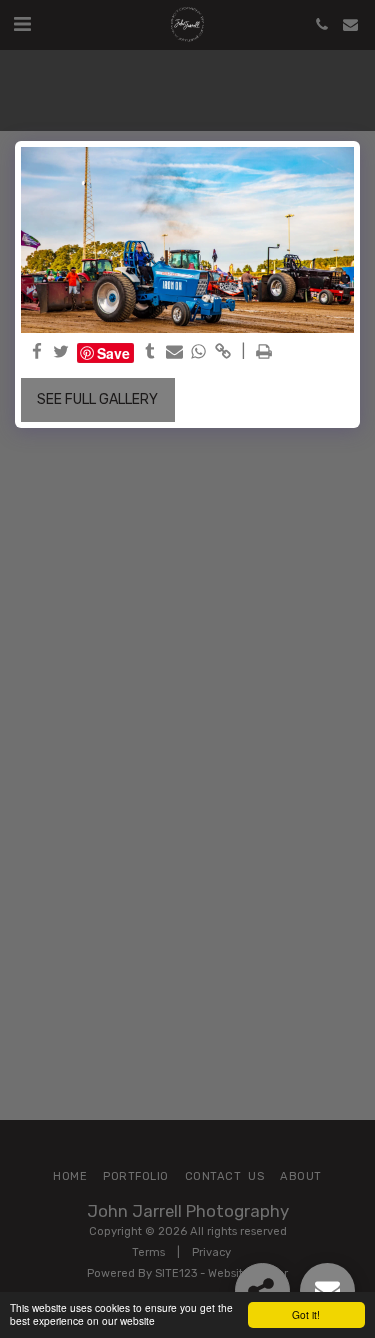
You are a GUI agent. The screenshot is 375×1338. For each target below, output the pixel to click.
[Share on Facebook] (37, 353)
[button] (22, 24)
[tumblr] (150, 353)
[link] (224, 353)
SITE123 (176, 1273)
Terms (148, 1252)
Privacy (211, 1252)
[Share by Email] (175, 353)
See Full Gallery (97, 399)
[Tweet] (62, 353)
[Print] (264, 353)
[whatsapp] (199, 353)
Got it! (306, 1314)
